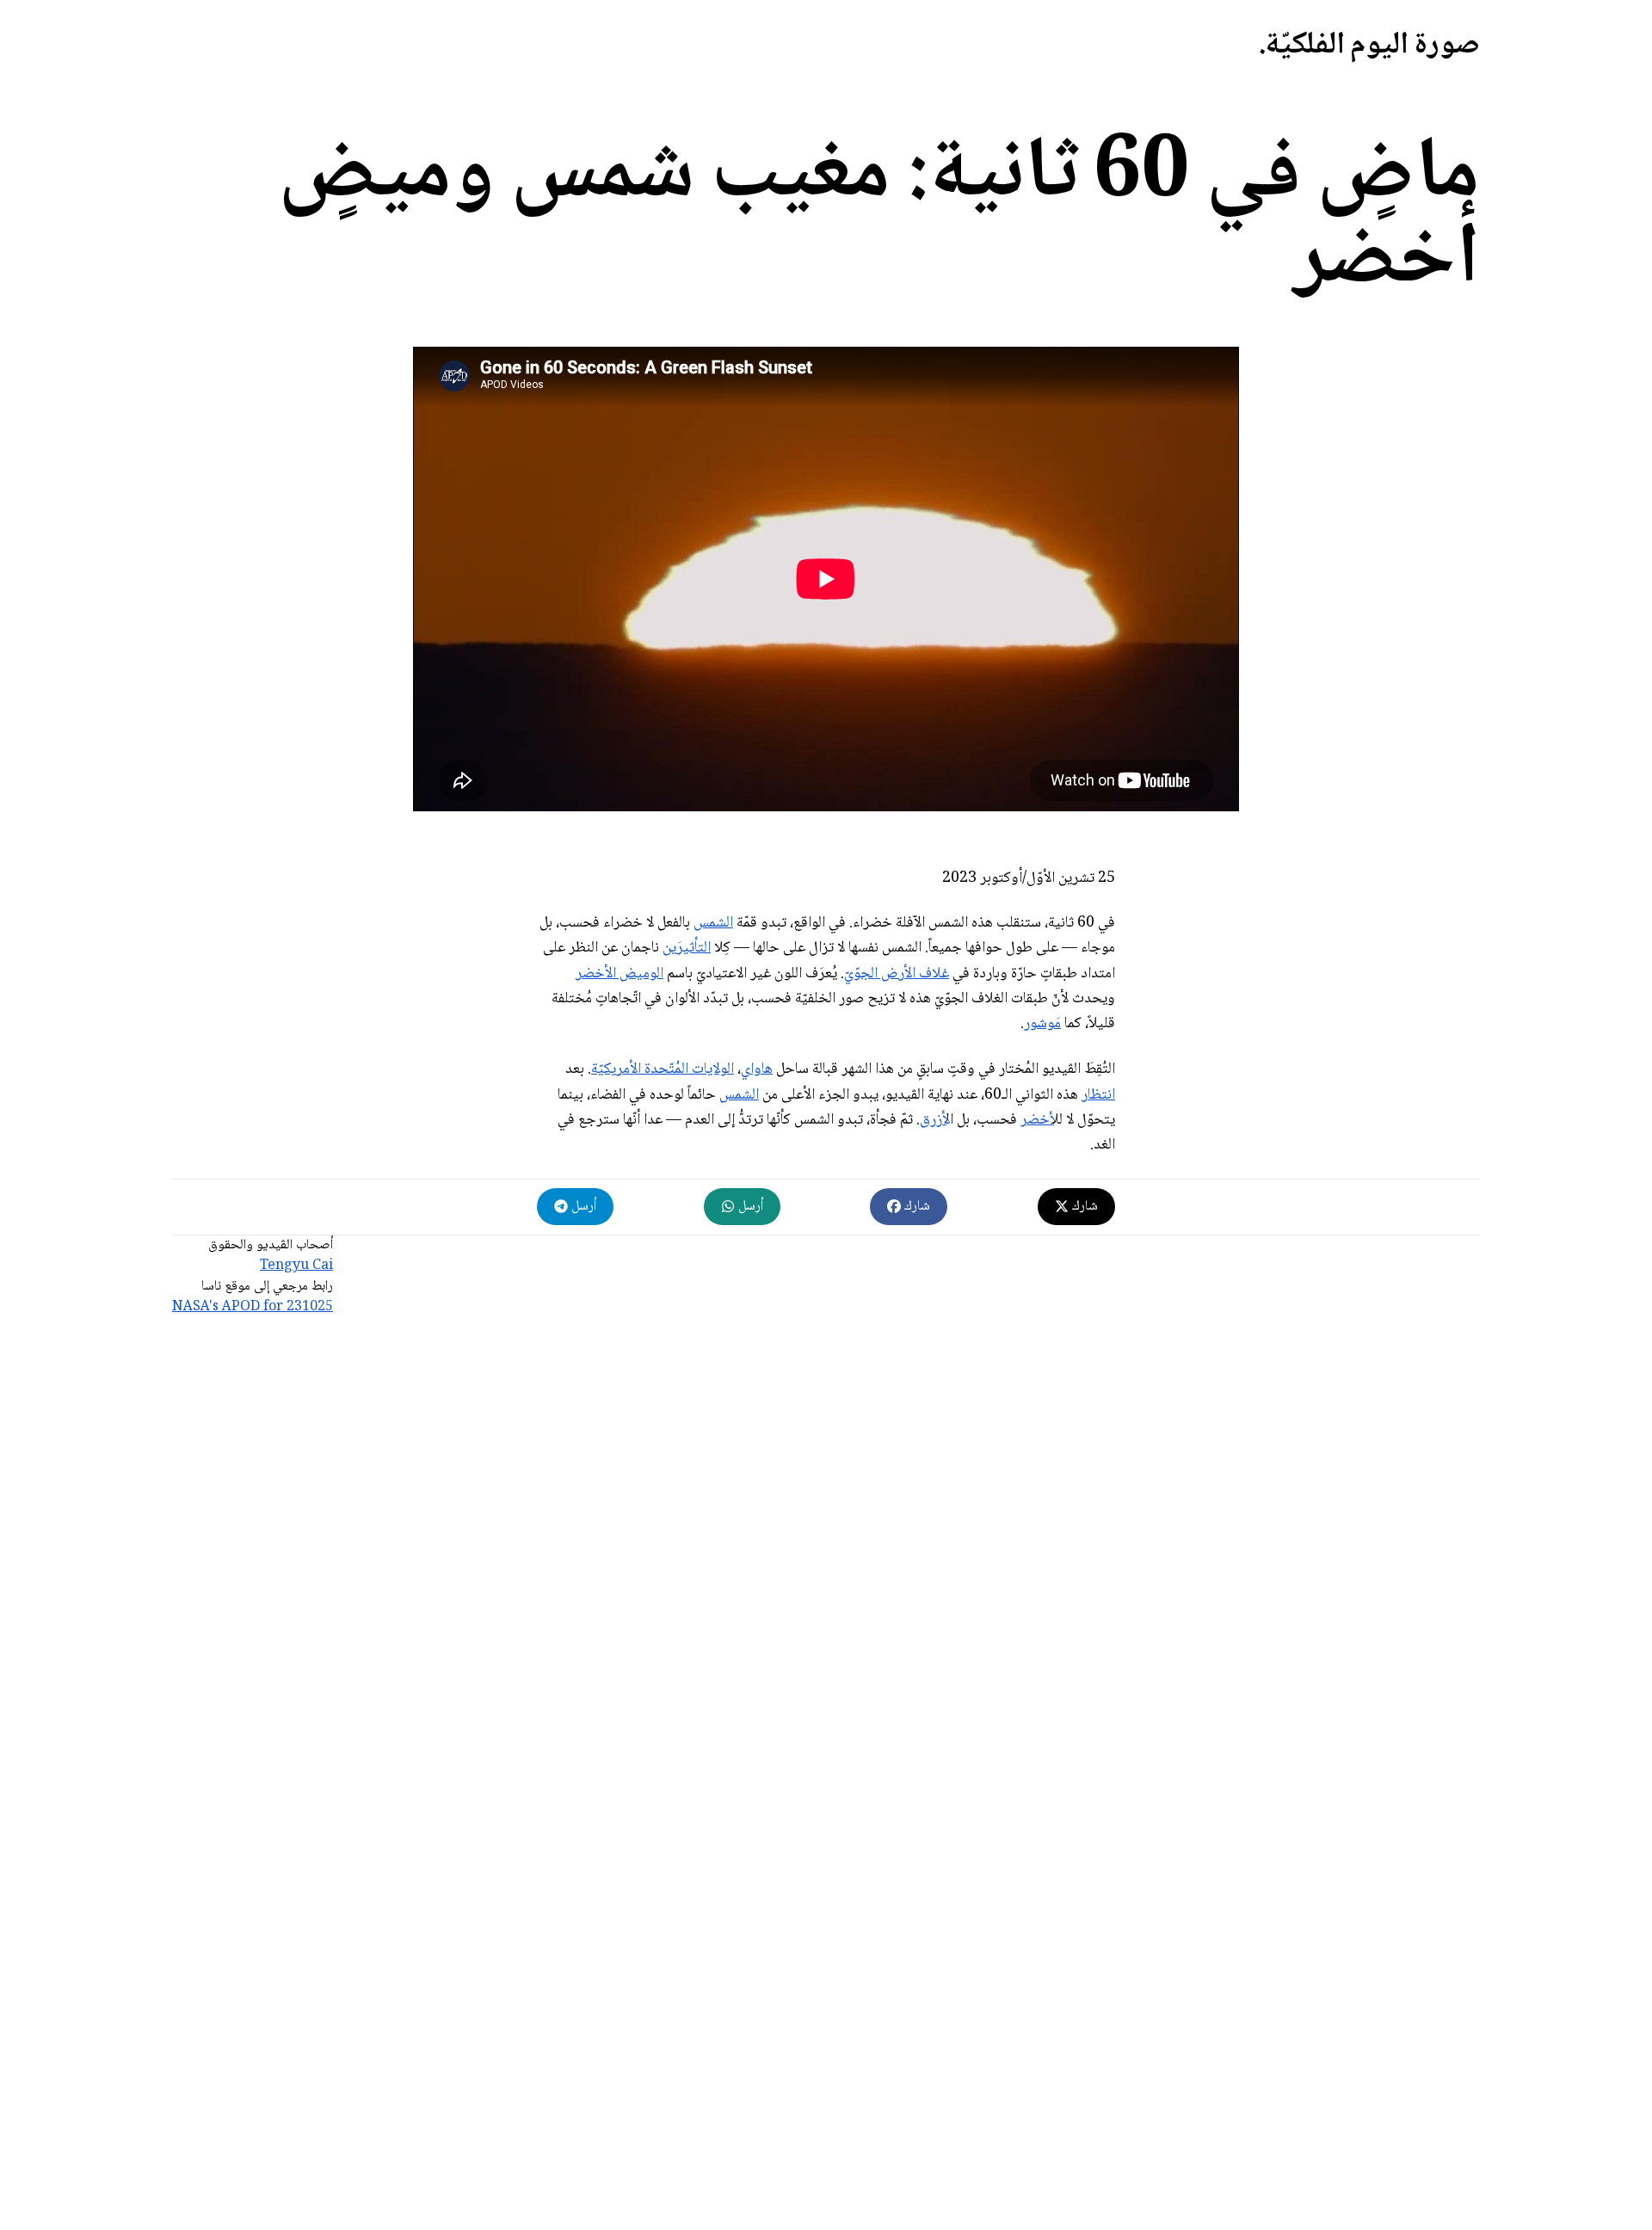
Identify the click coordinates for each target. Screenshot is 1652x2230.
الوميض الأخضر (619, 974)
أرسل (749, 1207)
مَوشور (1042, 1024)
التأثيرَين (687, 948)
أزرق (933, 1120)
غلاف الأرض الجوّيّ (897, 974)
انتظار (1098, 1095)
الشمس (713, 923)
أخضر (1037, 1120)
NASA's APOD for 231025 (253, 1307)
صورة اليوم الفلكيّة (1373, 46)
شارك (1083, 1207)
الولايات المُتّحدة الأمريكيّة (663, 1069)
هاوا (761, 1069)
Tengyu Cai (296, 1266)
